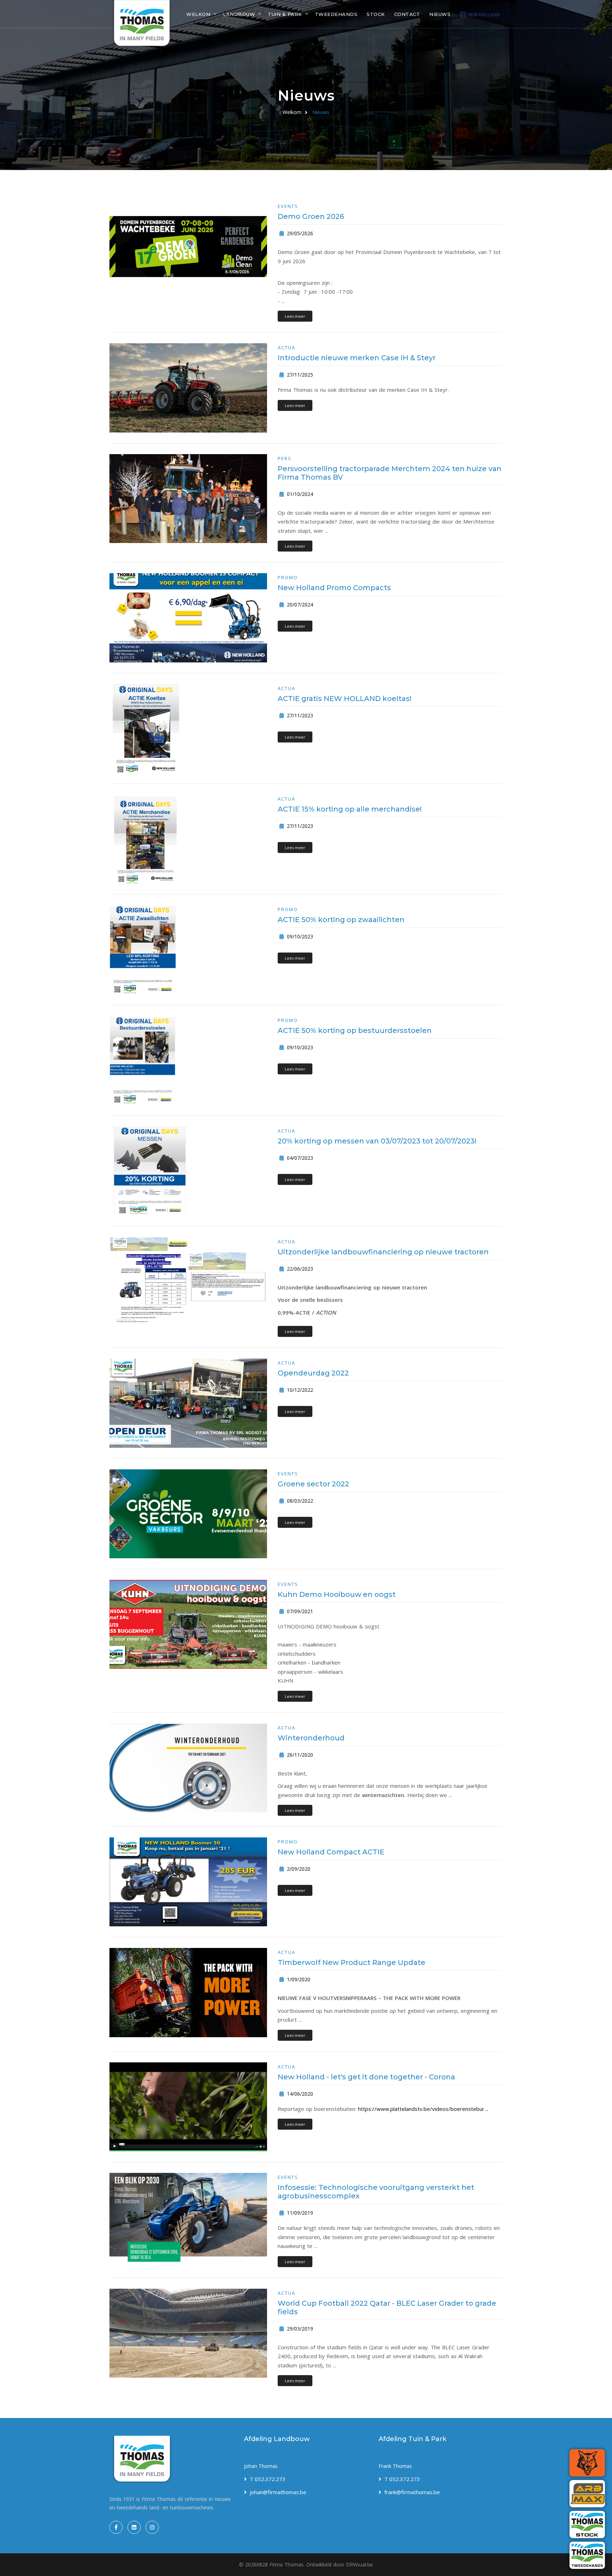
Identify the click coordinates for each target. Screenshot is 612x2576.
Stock (376, 14)
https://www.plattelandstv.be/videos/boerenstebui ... (423, 2109)
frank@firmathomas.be (412, 2492)
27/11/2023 (299, 715)
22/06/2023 (299, 1269)
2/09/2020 (298, 1869)
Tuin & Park (285, 14)
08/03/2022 (299, 1501)
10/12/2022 (299, 1390)
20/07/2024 (299, 605)
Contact (407, 14)
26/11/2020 (299, 1755)
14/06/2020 (299, 2094)
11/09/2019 (299, 2213)
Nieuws (440, 14)
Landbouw (239, 14)
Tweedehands (336, 14)
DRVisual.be (359, 2564)
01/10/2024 (299, 494)
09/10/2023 (299, 936)
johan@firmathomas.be (278, 2492)
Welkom (198, 14)
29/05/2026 (299, 233)
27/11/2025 (299, 375)
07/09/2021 (299, 1611)
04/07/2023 (299, 1158)
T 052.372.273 (268, 2479)
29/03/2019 (299, 2329)
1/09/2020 (298, 1979)
